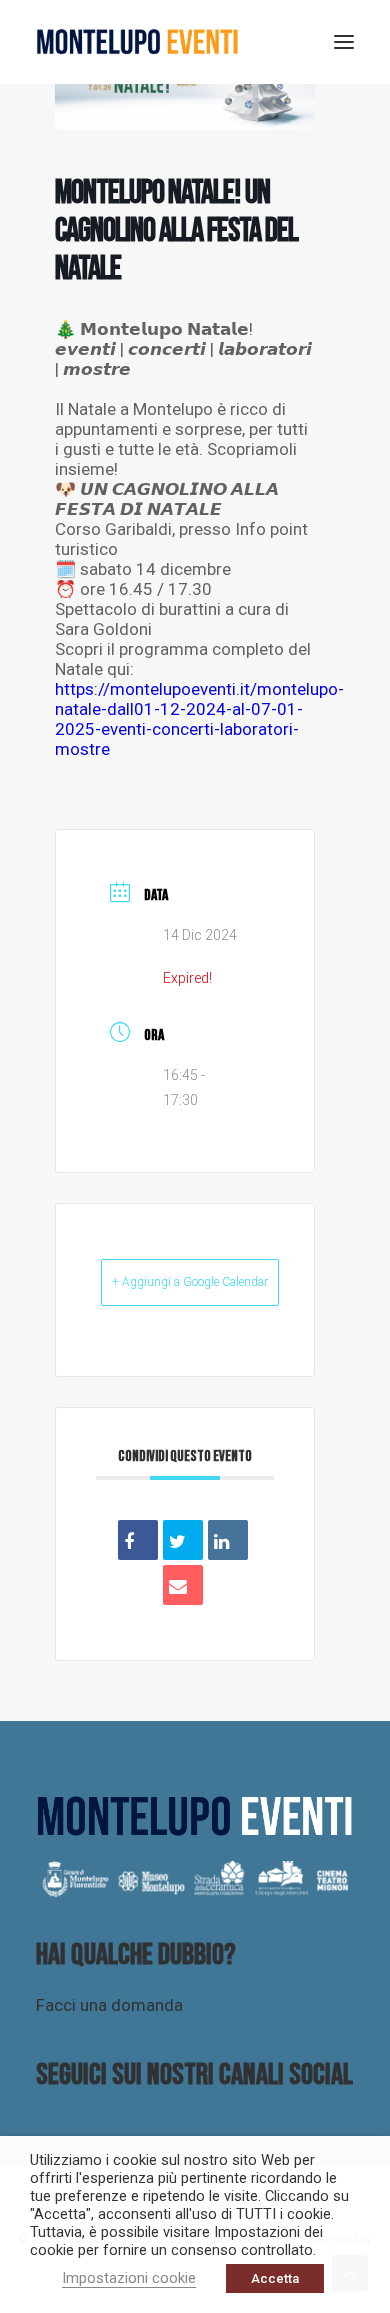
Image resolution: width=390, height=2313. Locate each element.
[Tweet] (183, 1540)
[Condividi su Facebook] (138, 1540)
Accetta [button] (275, 2278)
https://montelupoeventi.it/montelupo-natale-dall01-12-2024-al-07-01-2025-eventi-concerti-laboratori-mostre (199, 719)
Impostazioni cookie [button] (129, 2278)
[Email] (183, 1585)
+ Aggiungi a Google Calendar (190, 1282)
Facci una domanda (109, 2005)
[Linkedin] (228, 1540)
